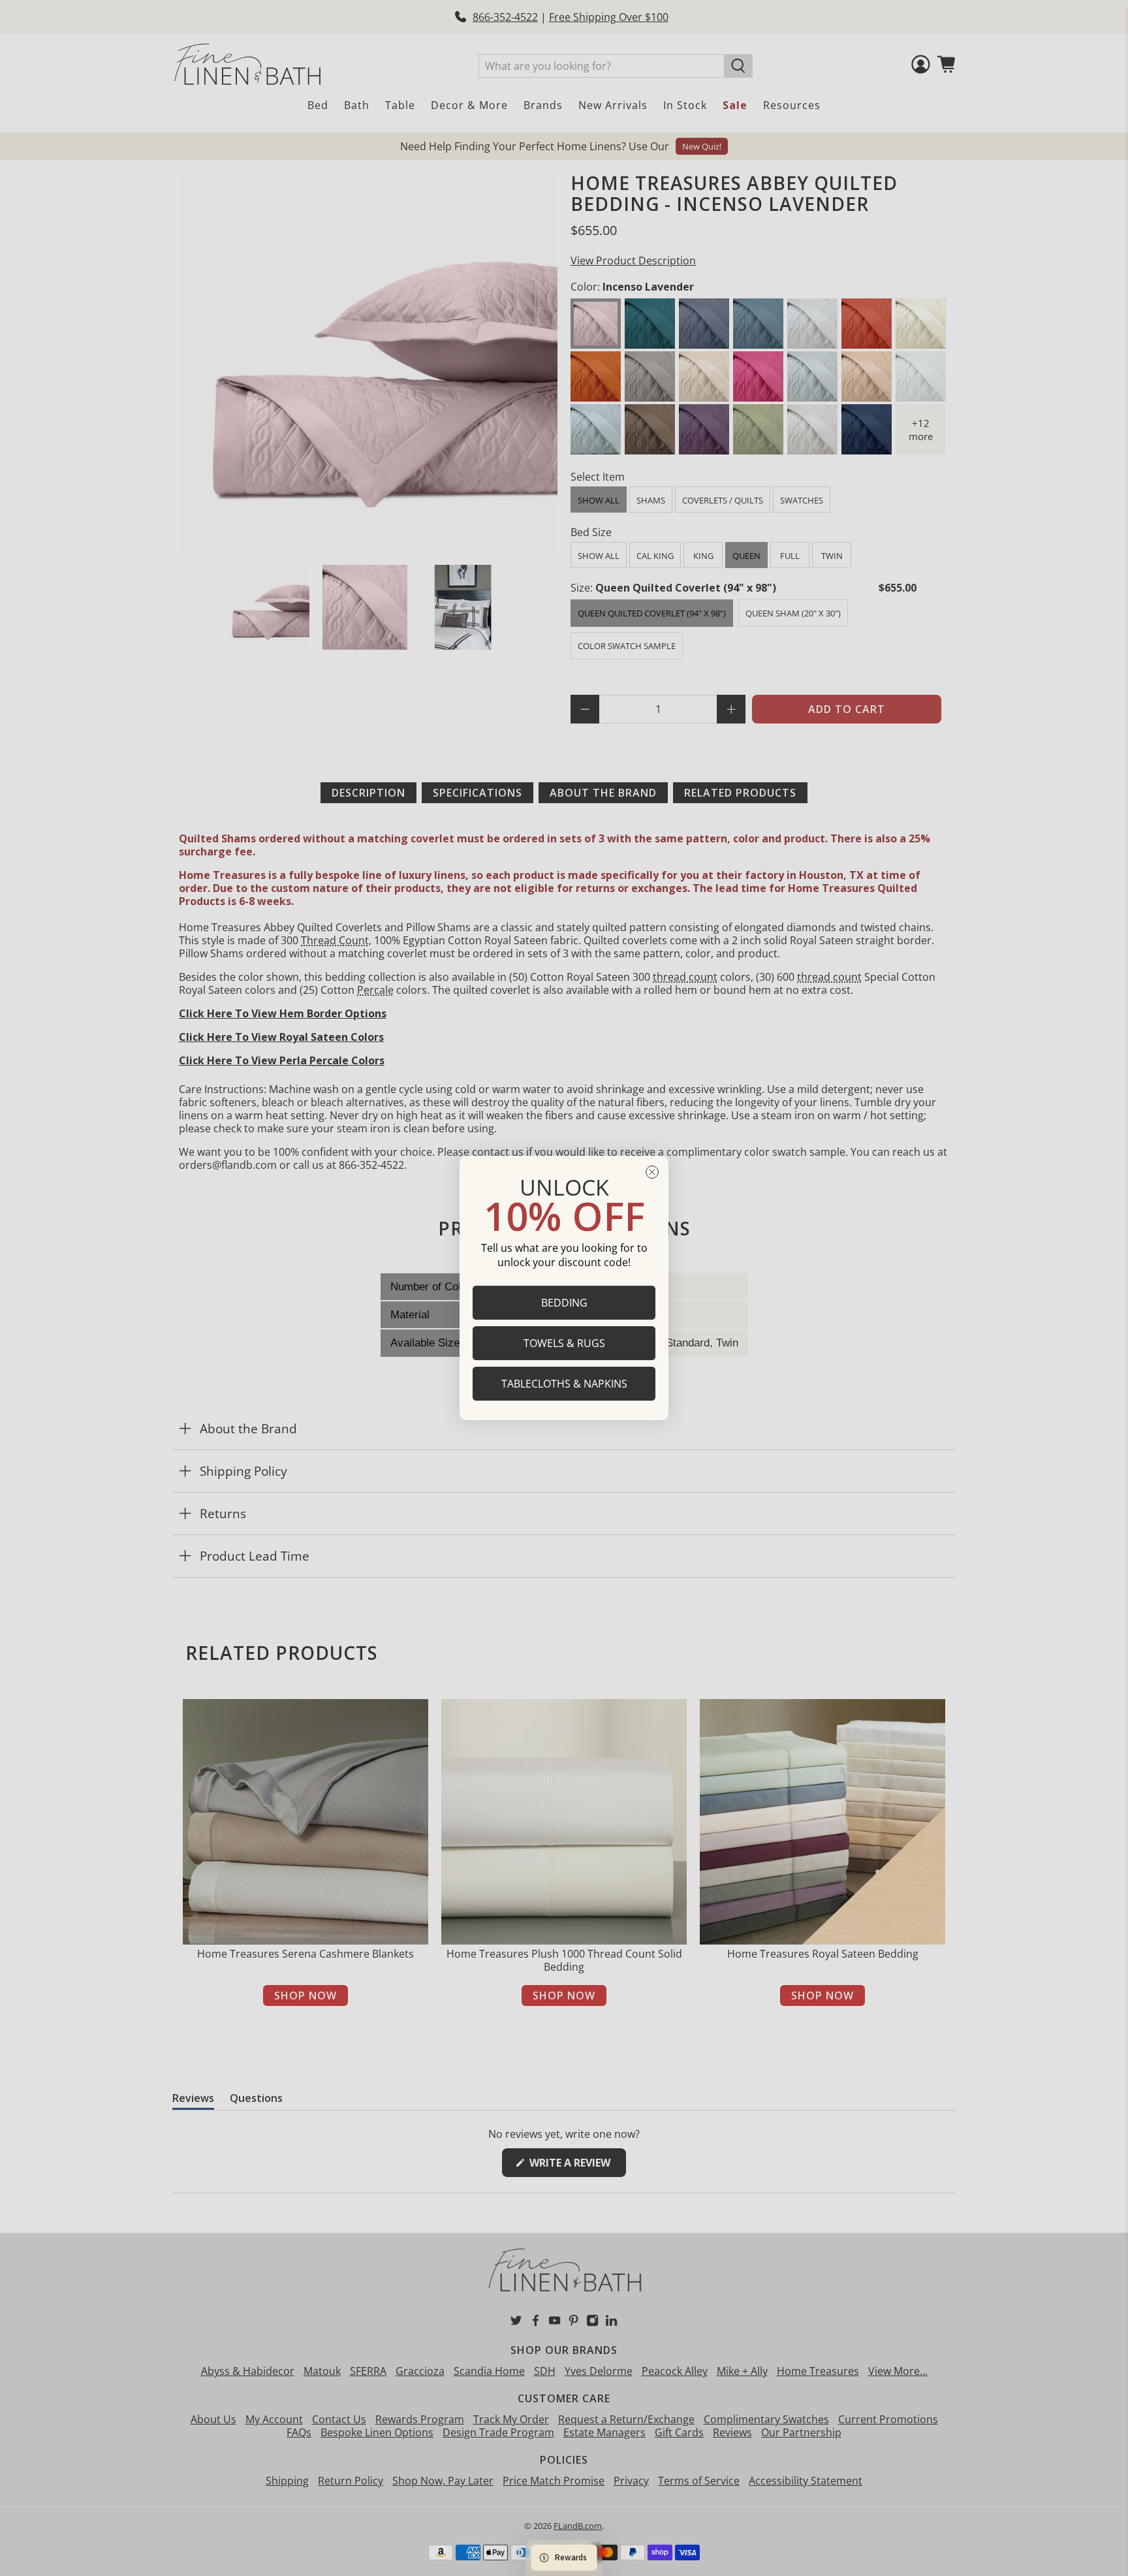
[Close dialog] (652, 1172)
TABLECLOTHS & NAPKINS (564, 1384)
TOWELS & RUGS (564, 1343)
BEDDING (564, 1303)
